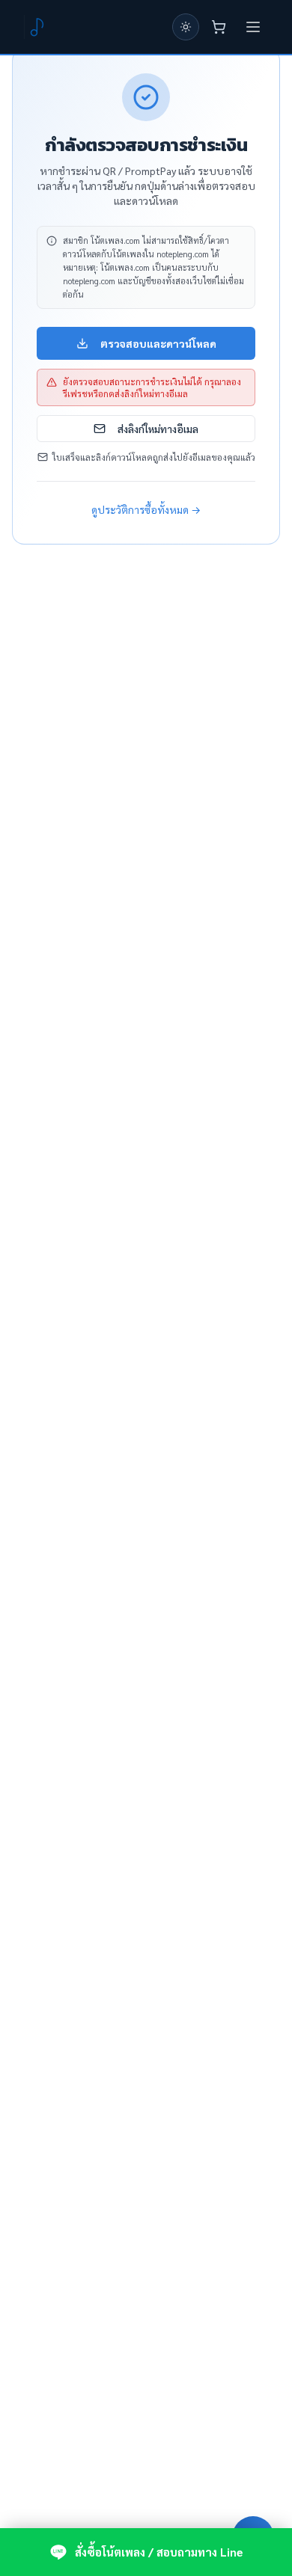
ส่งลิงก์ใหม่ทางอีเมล (158, 429)
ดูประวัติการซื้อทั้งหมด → (146, 509)
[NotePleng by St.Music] (36, 27)
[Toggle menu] (253, 27)
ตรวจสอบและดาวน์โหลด (158, 343)
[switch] (186, 27)
